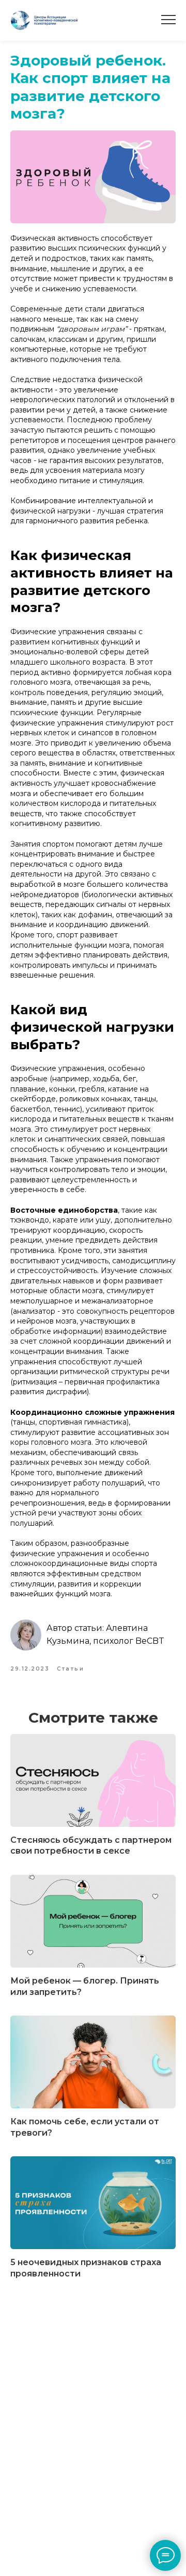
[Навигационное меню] (168, 20)
